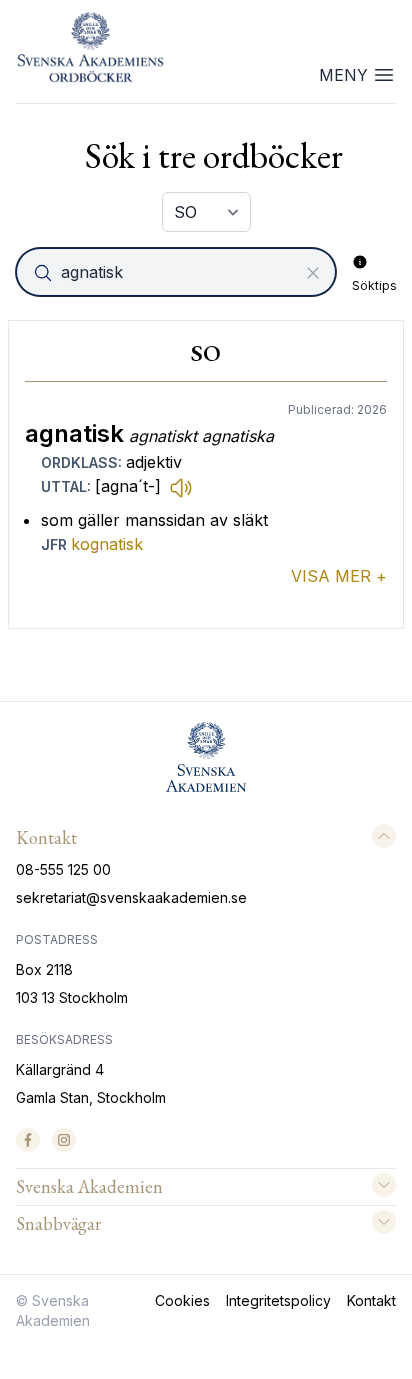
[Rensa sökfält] (313, 273)
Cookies (182, 1300)
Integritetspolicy (278, 1300)
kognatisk (107, 544)
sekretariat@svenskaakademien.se (131, 897)
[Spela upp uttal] (181, 487)
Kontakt (371, 1300)
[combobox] (178, 272)
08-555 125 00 (63, 869)
